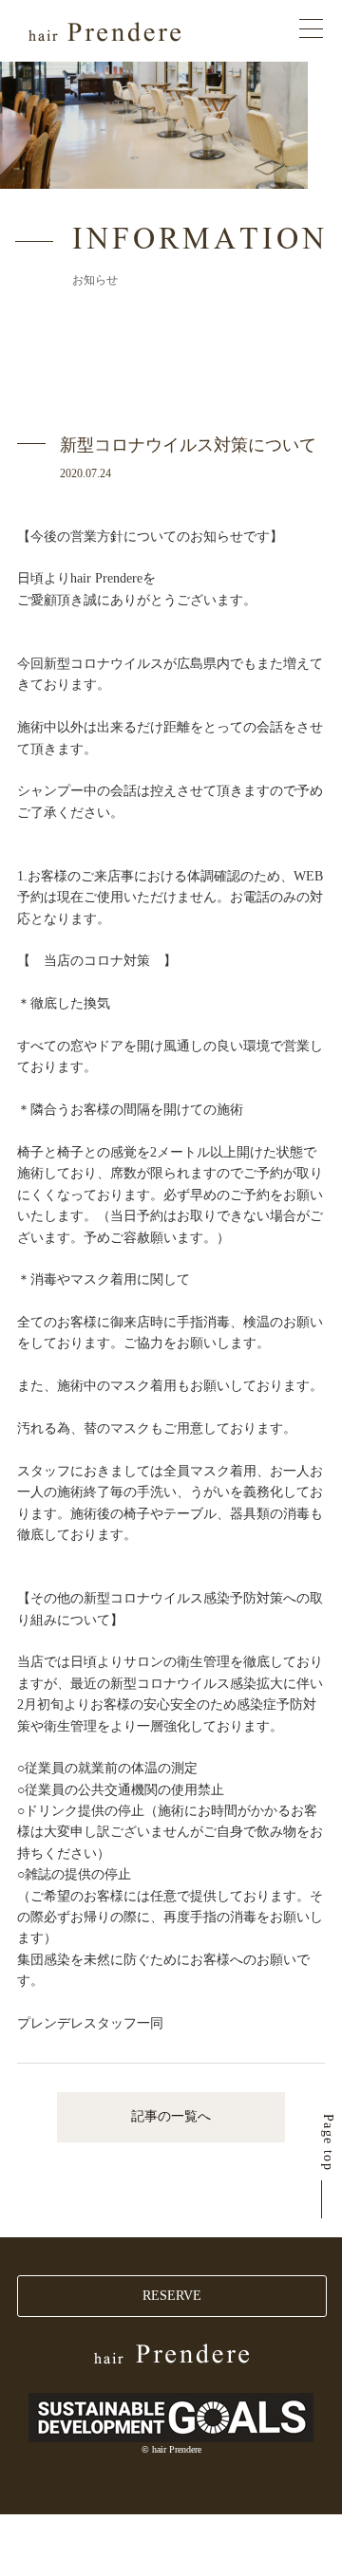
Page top (328, 2142)
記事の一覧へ (171, 2116)
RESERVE (172, 2296)
